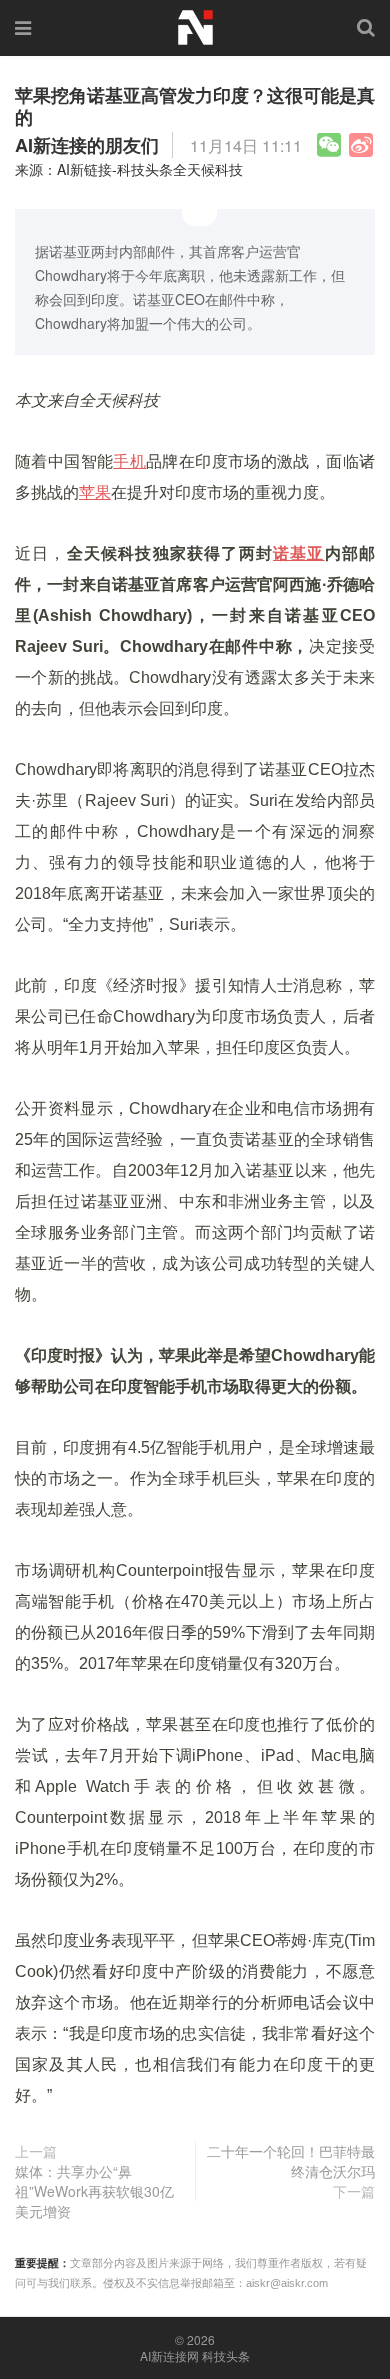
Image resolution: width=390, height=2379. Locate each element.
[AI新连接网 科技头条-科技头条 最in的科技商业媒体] (195, 25)
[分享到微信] (329, 145)
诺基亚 (299, 553)
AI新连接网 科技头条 (195, 2356)
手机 (129, 461)
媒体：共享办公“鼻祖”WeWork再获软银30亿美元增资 (94, 2191)
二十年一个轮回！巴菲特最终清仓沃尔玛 (291, 2161)
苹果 (95, 492)
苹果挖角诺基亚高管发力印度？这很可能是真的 (195, 106)
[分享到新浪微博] (361, 145)
